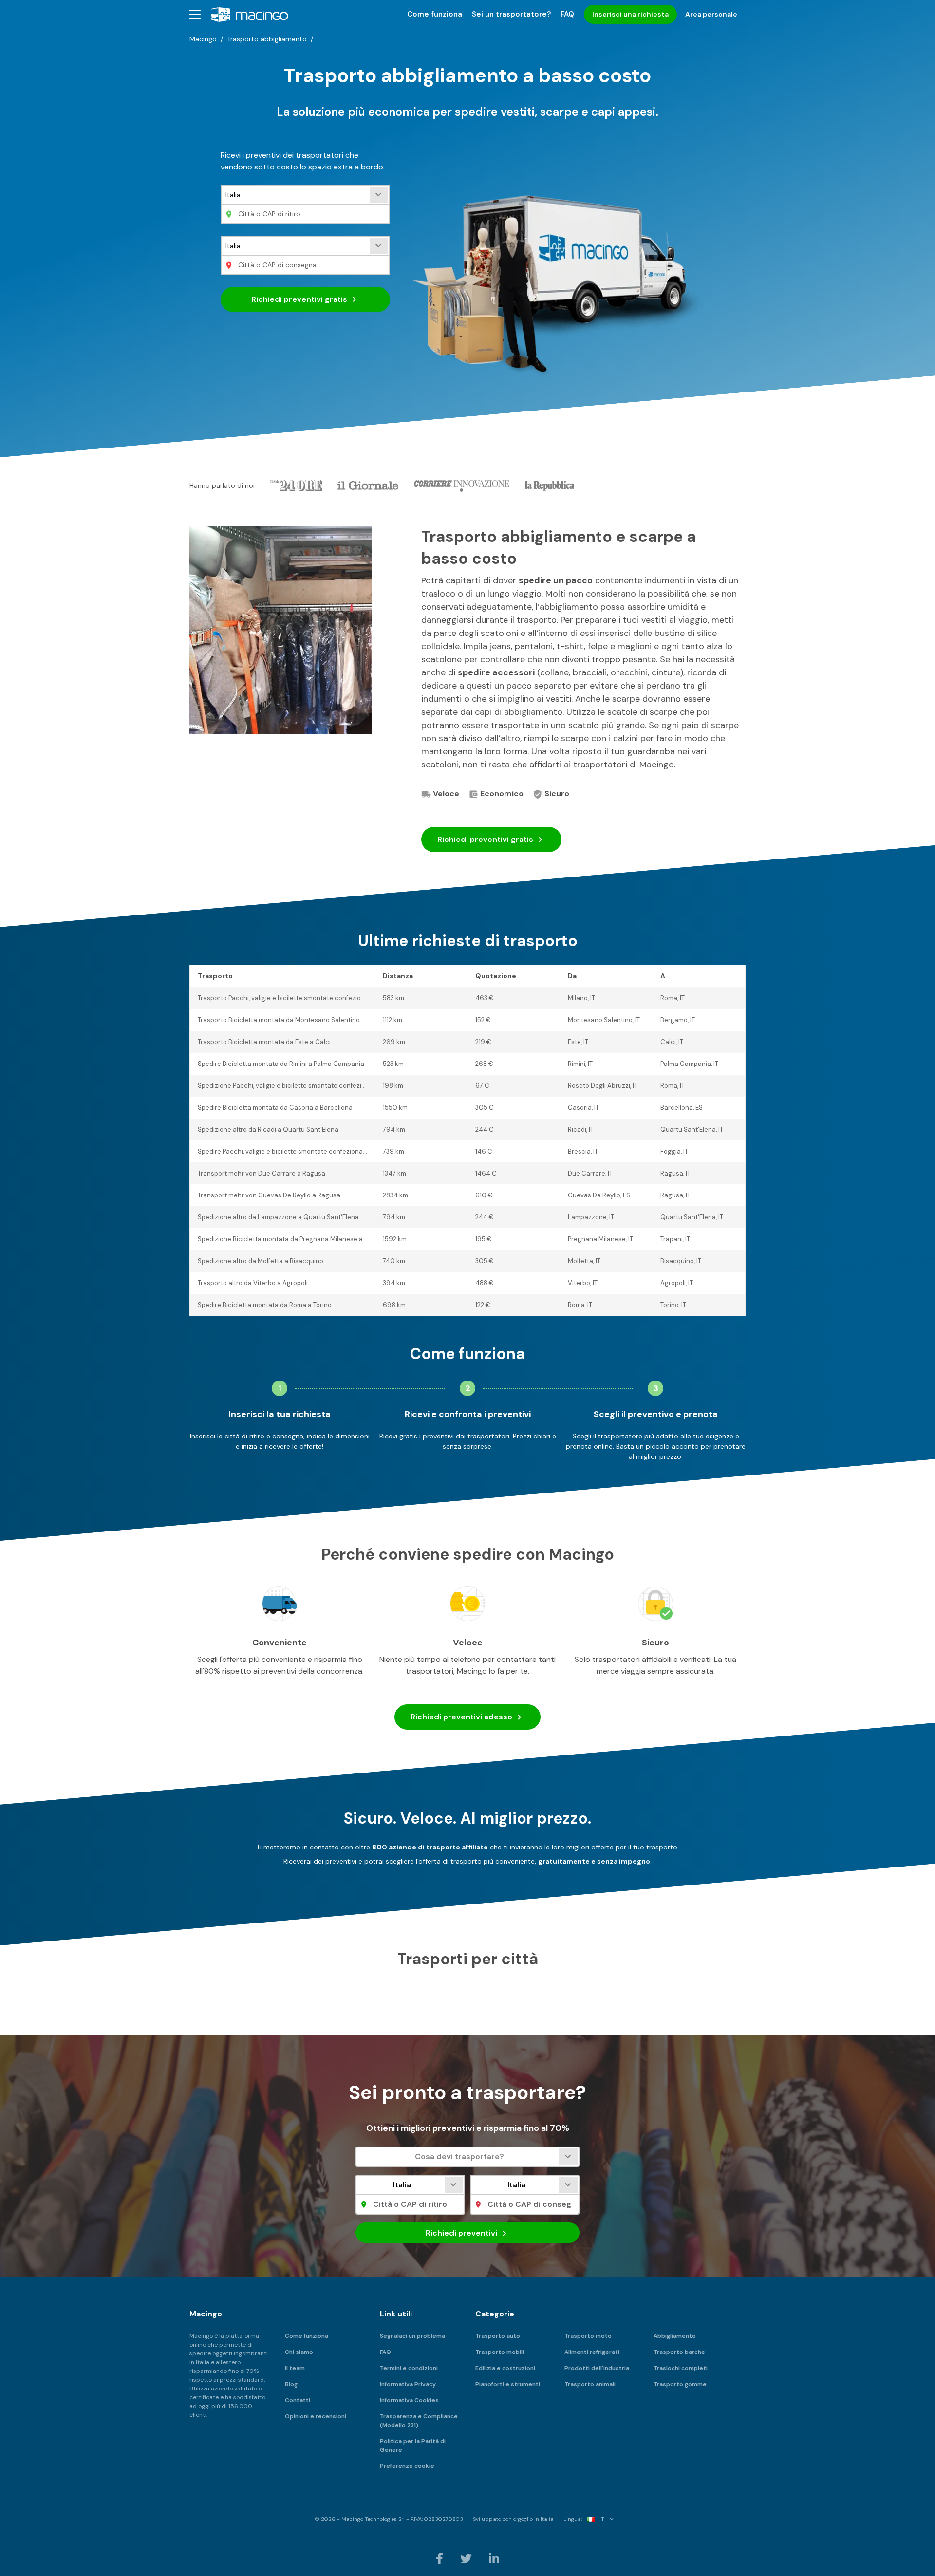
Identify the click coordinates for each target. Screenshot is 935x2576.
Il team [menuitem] (295, 2368)
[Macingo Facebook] (440, 2558)
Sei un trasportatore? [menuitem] (511, 14)
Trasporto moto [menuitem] (588, 2336)
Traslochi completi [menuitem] (681, 2368)
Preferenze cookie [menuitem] (407, 2466)
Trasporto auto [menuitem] (498, 2336)
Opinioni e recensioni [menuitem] (316, 2416)
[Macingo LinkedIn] (494, 2558)
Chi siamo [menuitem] (299, 2352)
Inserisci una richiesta (630, 14)
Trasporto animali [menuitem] (590, 2384)
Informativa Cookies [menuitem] (409, 2400)
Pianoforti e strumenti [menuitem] (508, 2384)
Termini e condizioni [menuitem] (409, 2368)
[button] (195, 14)
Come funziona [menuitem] (435, 14)
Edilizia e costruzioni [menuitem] (505, 2368)
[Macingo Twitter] (467, 2558)
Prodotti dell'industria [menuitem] (597, 2368)
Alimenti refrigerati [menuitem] (592, 2352)
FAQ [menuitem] (567, 14)
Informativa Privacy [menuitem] (408, 2384)
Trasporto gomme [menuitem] (680, 2384)
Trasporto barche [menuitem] (679, 2352)
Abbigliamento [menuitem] (675, 2336)
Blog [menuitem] (291, 2384)
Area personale (711, 14)
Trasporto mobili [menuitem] (500, 2352)
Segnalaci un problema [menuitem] (412, 2336)
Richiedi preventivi (299, 299)
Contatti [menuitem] (298, 2400)
